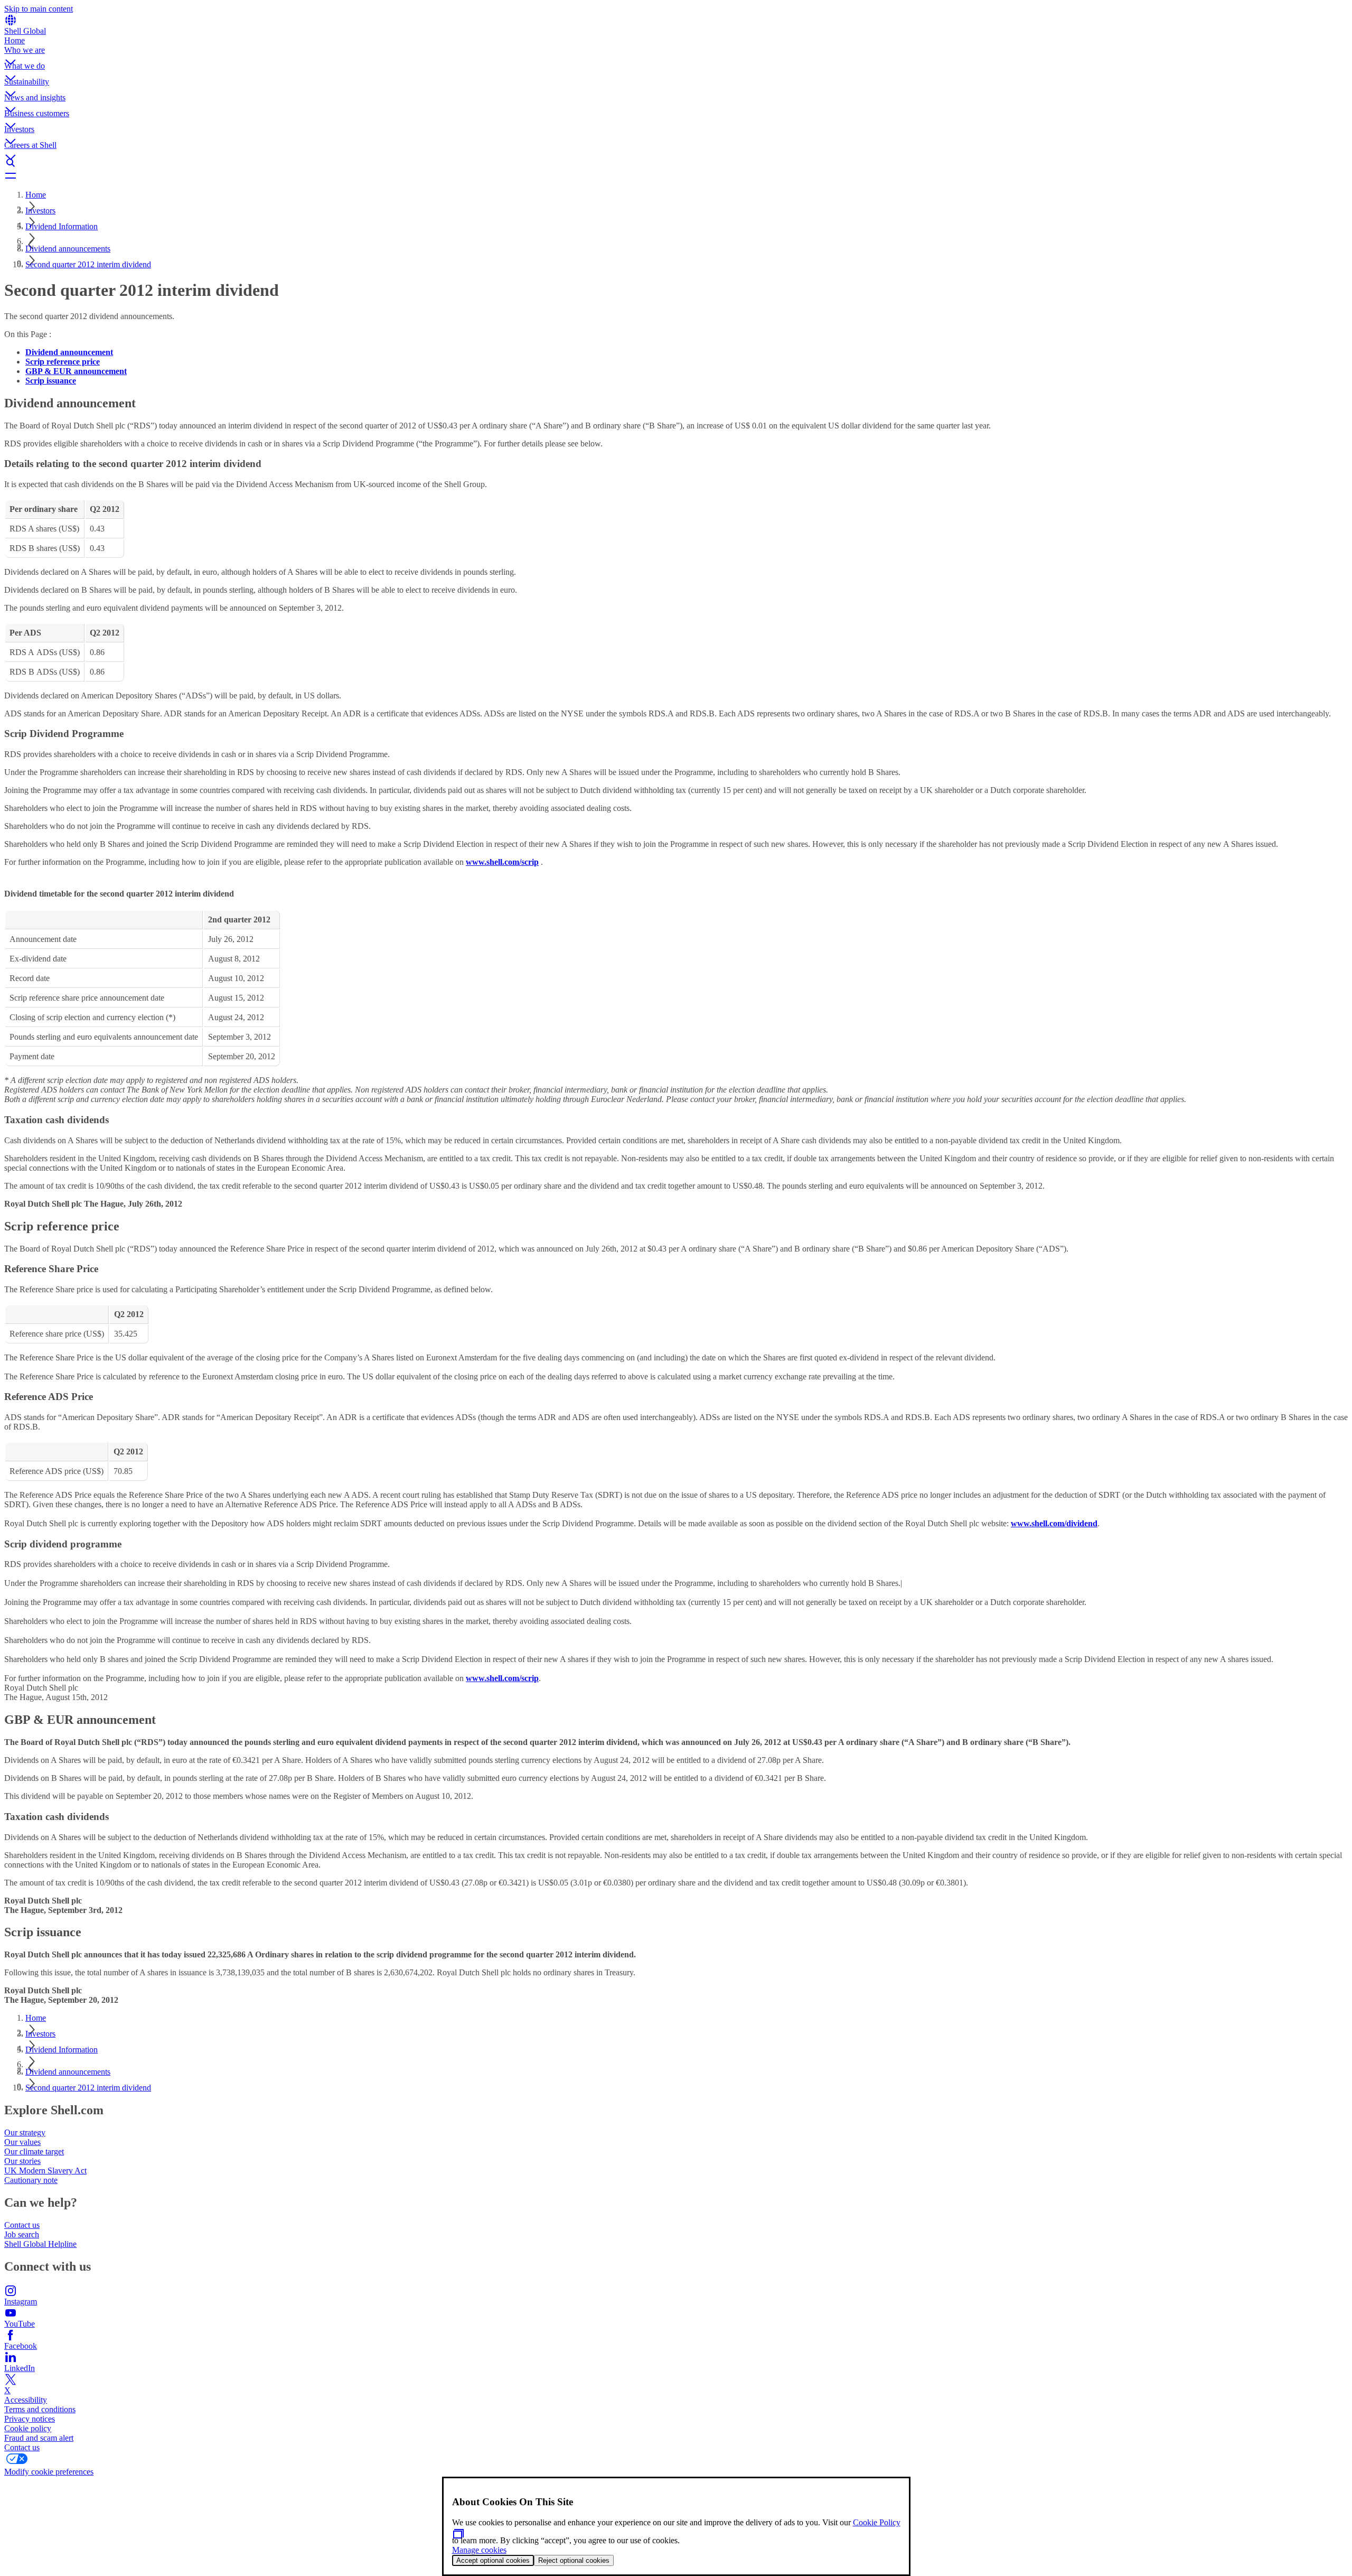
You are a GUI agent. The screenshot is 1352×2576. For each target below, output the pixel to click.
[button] (676, 53)
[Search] (676, 163)
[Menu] (676, 175)
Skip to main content (39, 9)
